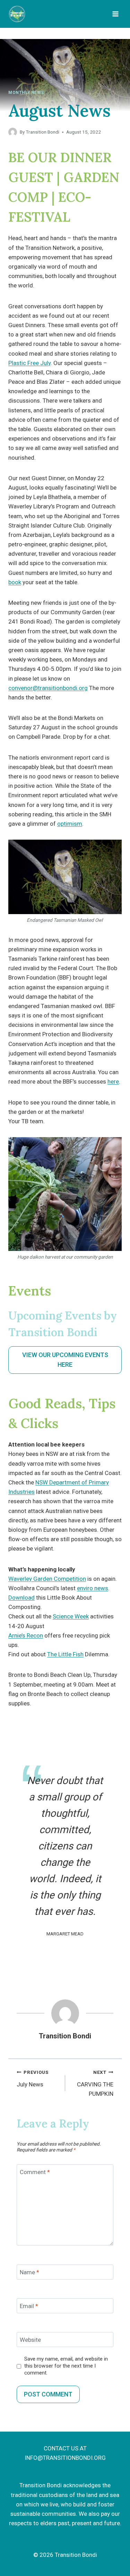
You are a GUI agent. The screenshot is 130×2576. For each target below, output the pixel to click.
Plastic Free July (29, 363)
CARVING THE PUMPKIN (95, 2083)
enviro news (93, 1588)
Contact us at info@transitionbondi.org (65, 2453)
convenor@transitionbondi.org (48, 688)
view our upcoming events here (65, 1360)
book (15, 582)
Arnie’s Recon (26, 1635)
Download (21, 1598)
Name (29, 2272)
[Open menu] (115, 14)
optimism (70, 824)
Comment (35, 2172)
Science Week (71, 1616)
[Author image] (13, 132)
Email (29, 2306)
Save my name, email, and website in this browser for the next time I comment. (66, 2366)
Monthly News (26, 93)
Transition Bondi (42, 132)
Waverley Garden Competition (47, 1579)
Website (30, 2340)
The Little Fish (65, 1654)
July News (33, 2079)
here (113, 1081)
